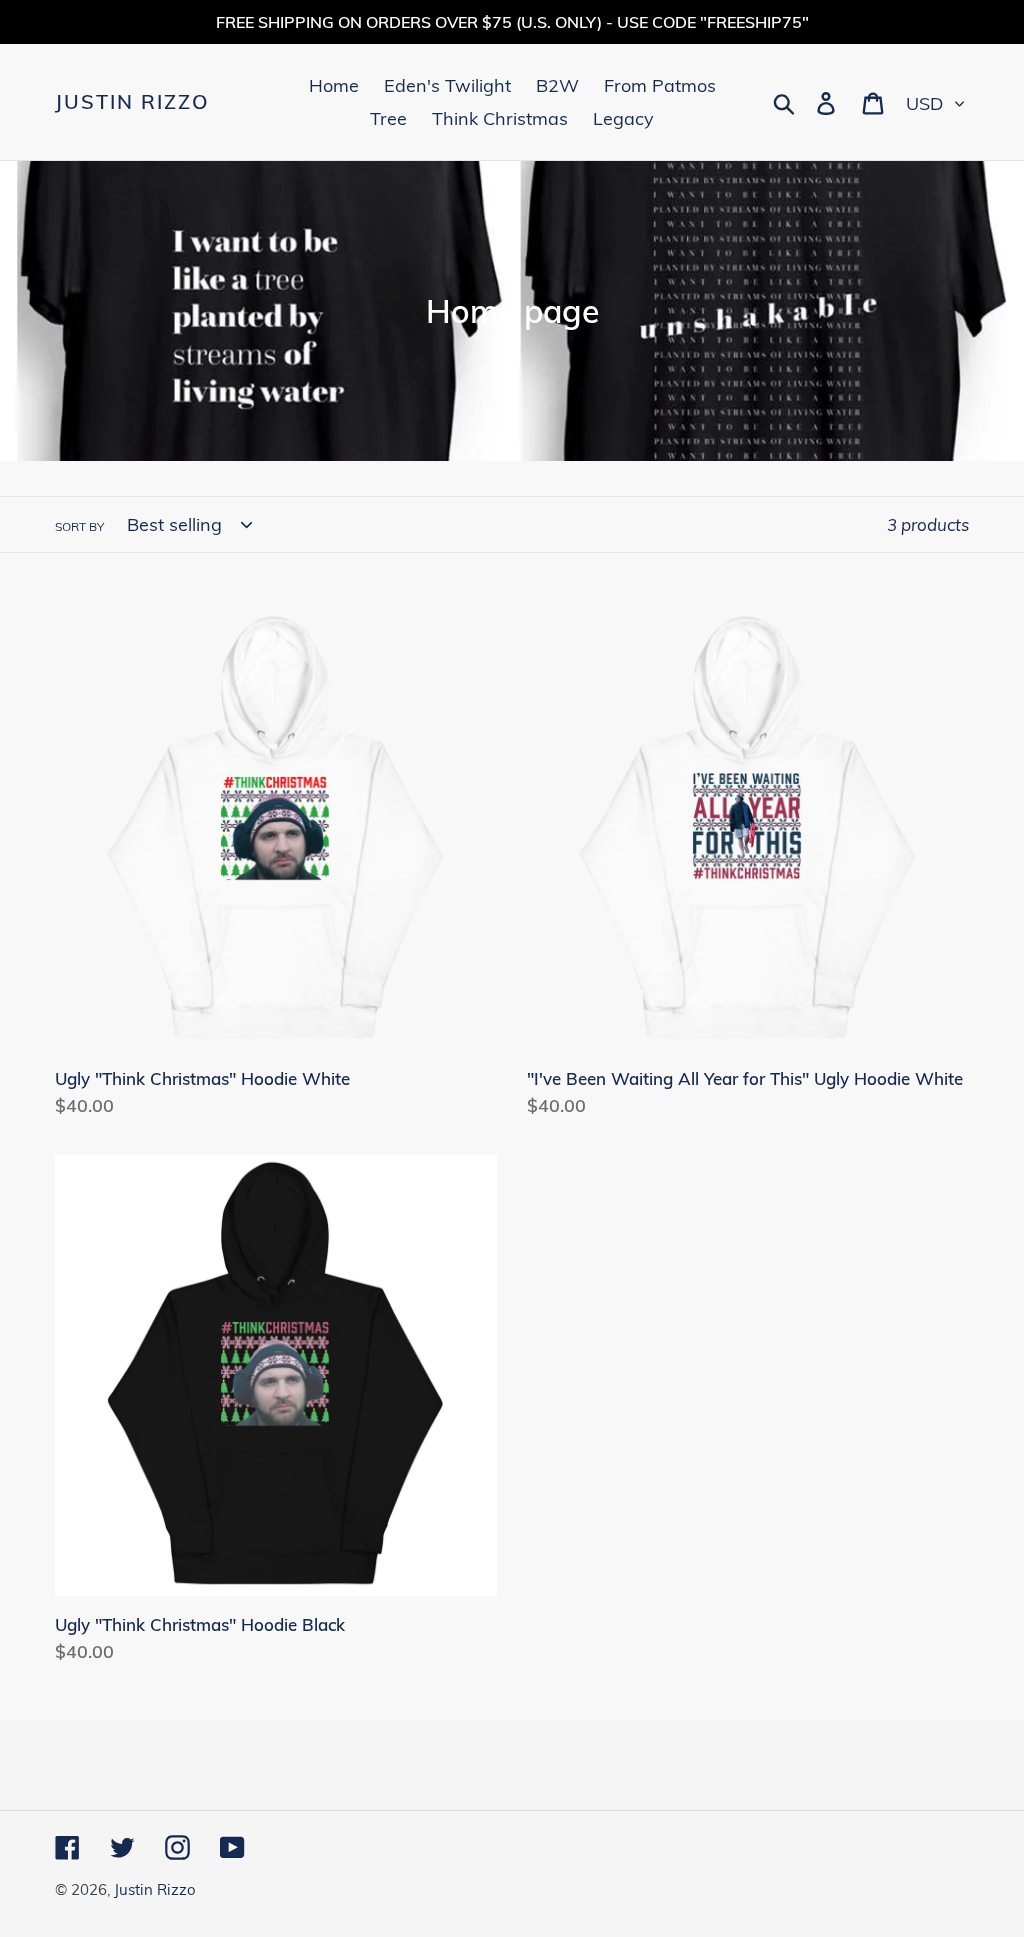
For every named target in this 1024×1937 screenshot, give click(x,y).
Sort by (79, 526)
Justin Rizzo (132, 102)
